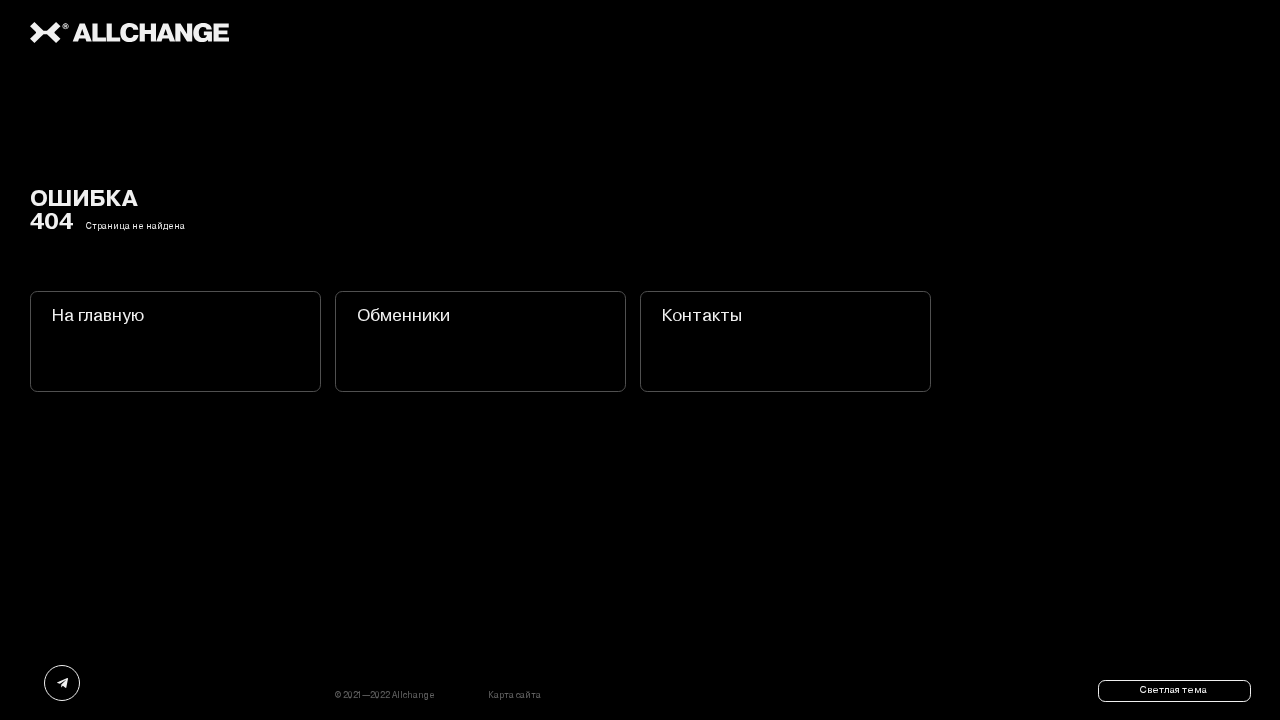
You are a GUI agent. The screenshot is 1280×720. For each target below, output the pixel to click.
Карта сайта (514, 695)
